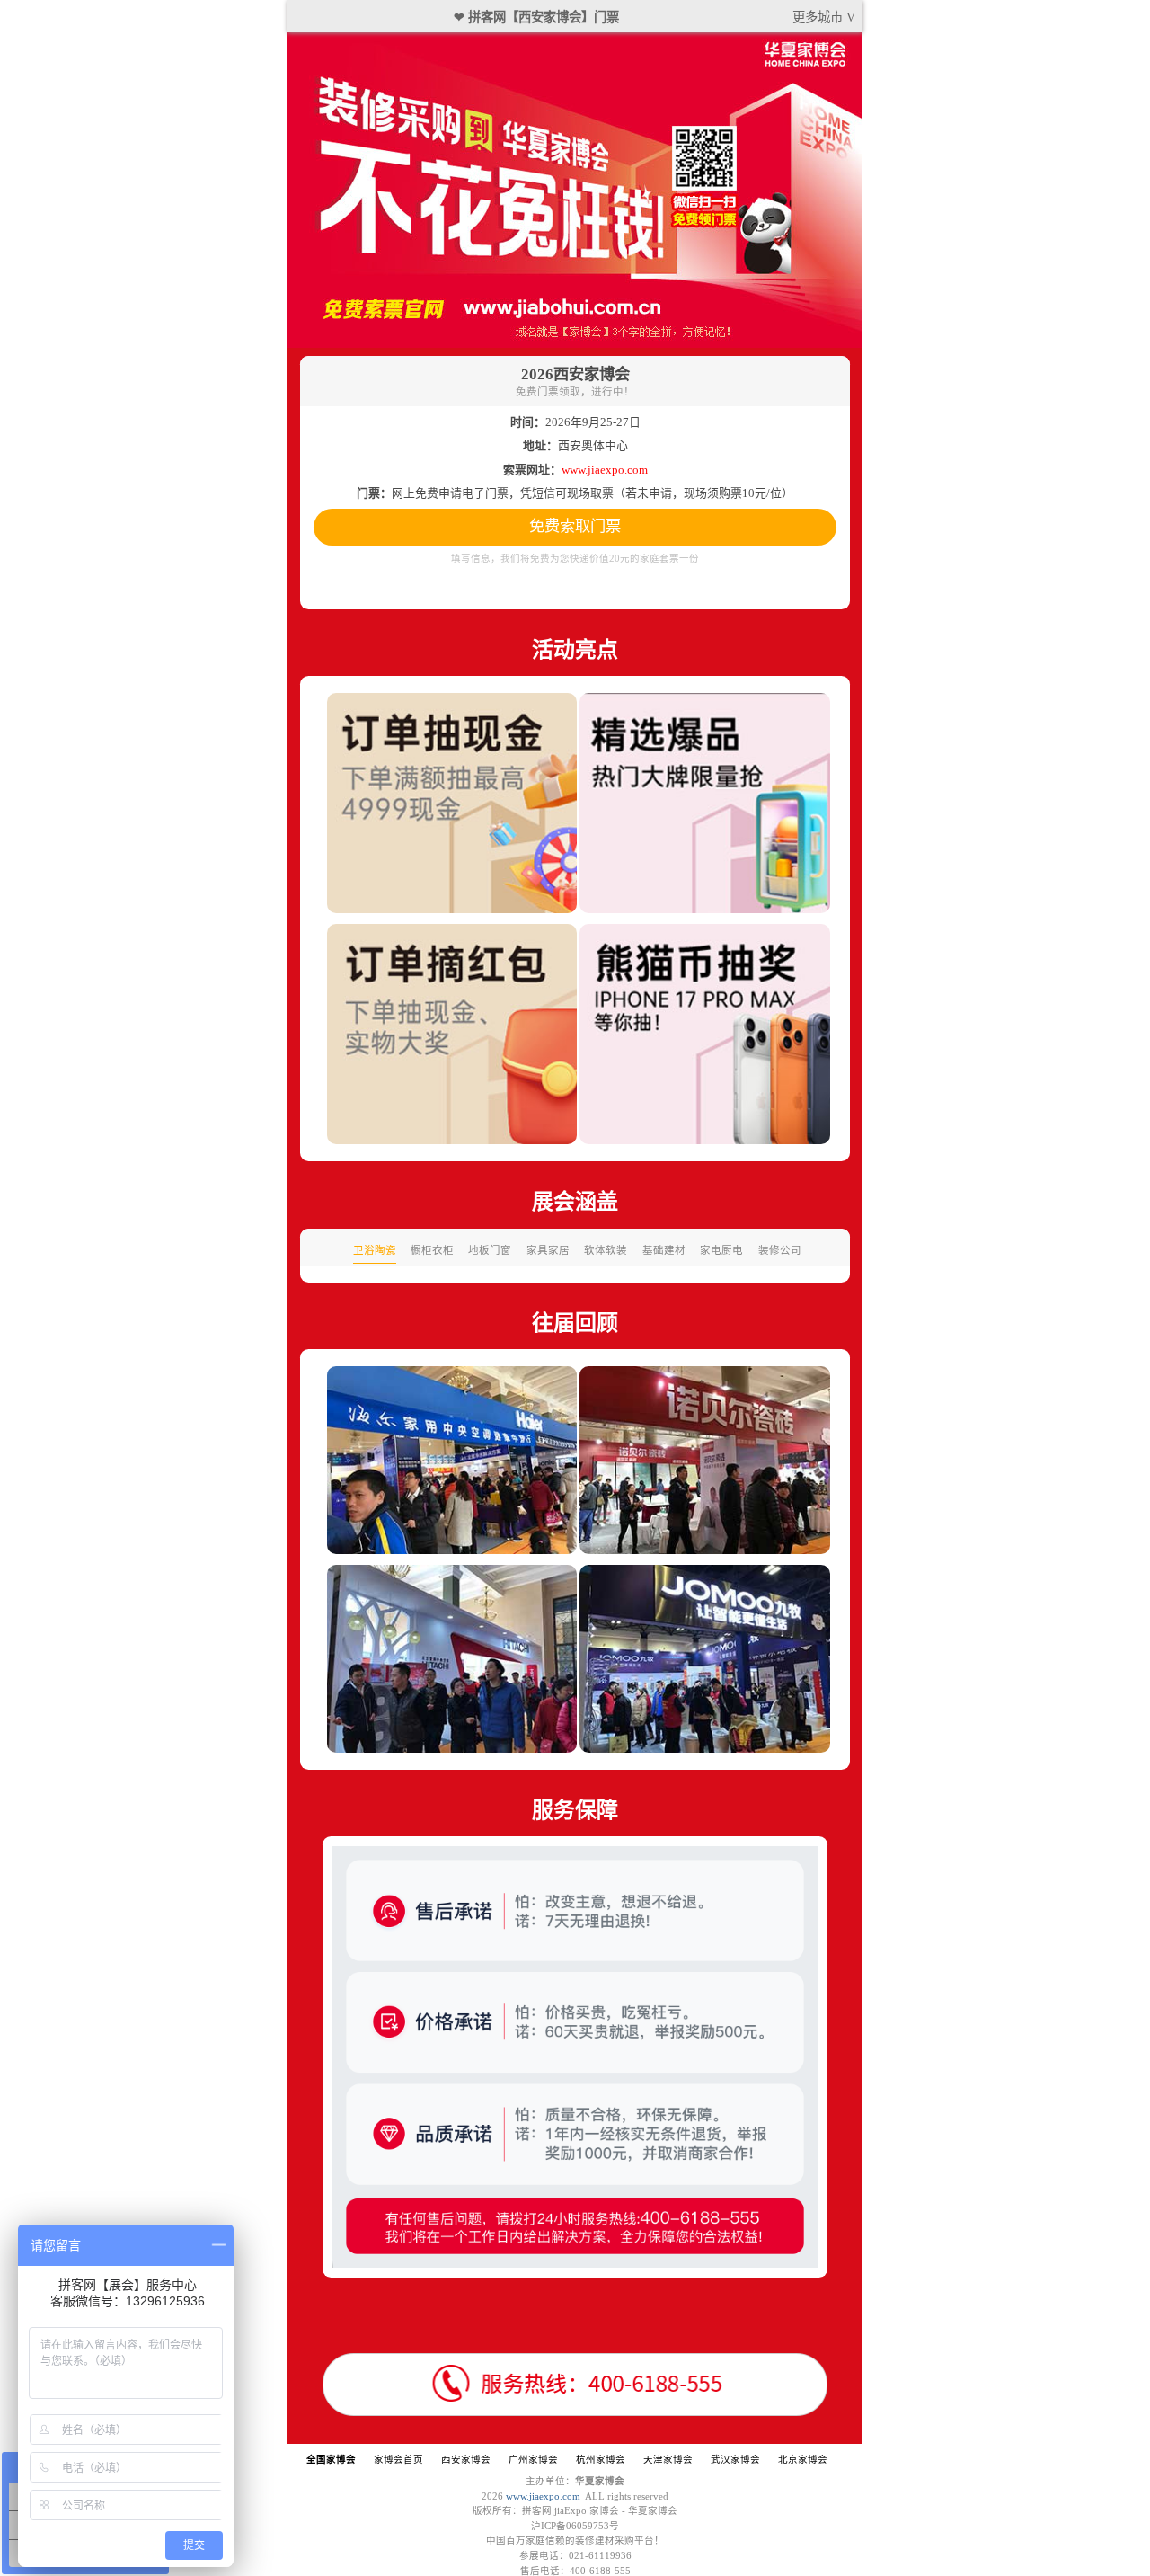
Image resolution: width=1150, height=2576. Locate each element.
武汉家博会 (735, 2460)
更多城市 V (824, 17)
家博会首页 (398, 2460)
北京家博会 (803, 2460)
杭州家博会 (601, 2460)
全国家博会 (331, 2460)
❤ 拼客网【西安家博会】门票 (536, 17)
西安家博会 (466, 2460)
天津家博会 (668, 2460)
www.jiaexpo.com (543, 2496)
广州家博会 (533, 2460)
